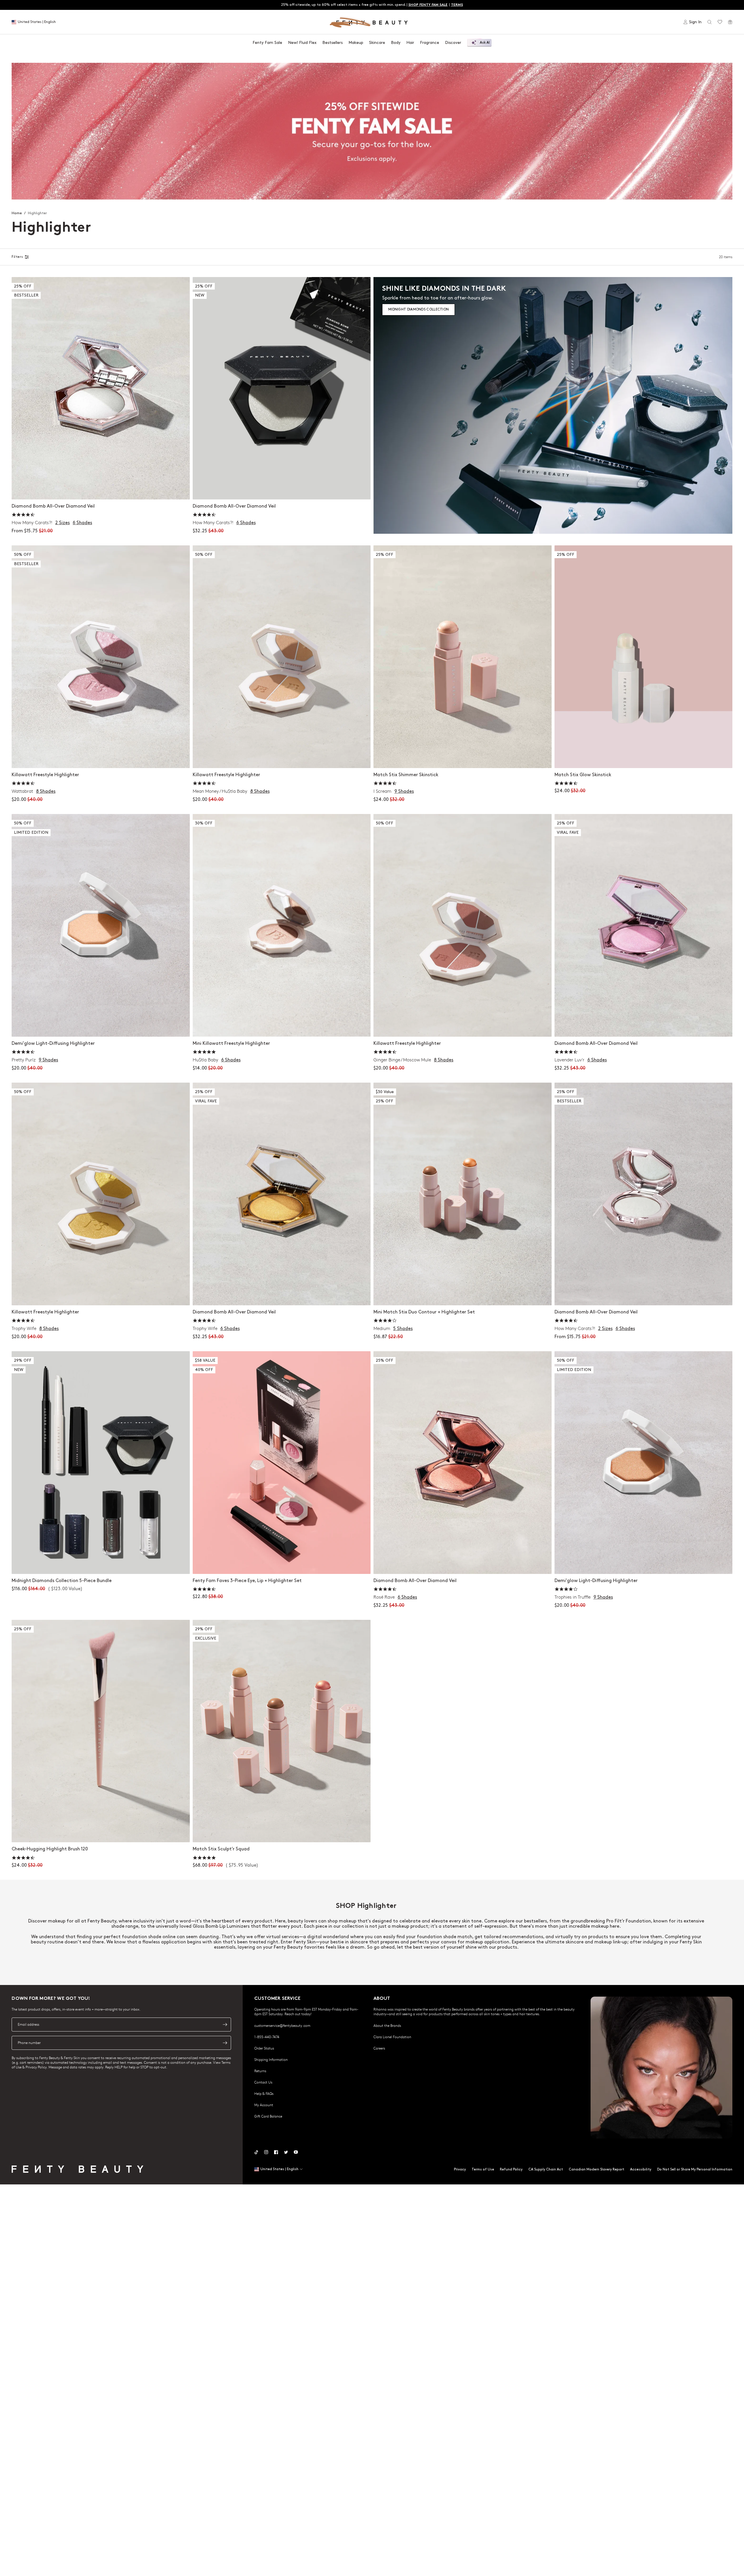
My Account (264, 2105)
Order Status (264, 2048)
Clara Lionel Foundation (392, 2037)
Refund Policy (511, 2169)
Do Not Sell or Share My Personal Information (695, 2169)
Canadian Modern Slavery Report (597, 2169)
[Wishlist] (720, 22)
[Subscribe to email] (225, 2025)
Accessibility (641, 2169)
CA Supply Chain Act (546, 2169)
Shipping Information (271, 2059)
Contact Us (263, 2082)
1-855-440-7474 (267, 2037)
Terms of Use (483, 2169)
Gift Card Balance (268, 2116)
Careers (379, 2048)
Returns (260, 2071)
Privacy (460, 2169)
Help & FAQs (264, 2093)
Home (17, 213)
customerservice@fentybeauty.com (282, 2025)
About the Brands (387, 2025)
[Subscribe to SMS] (225, 2043)
